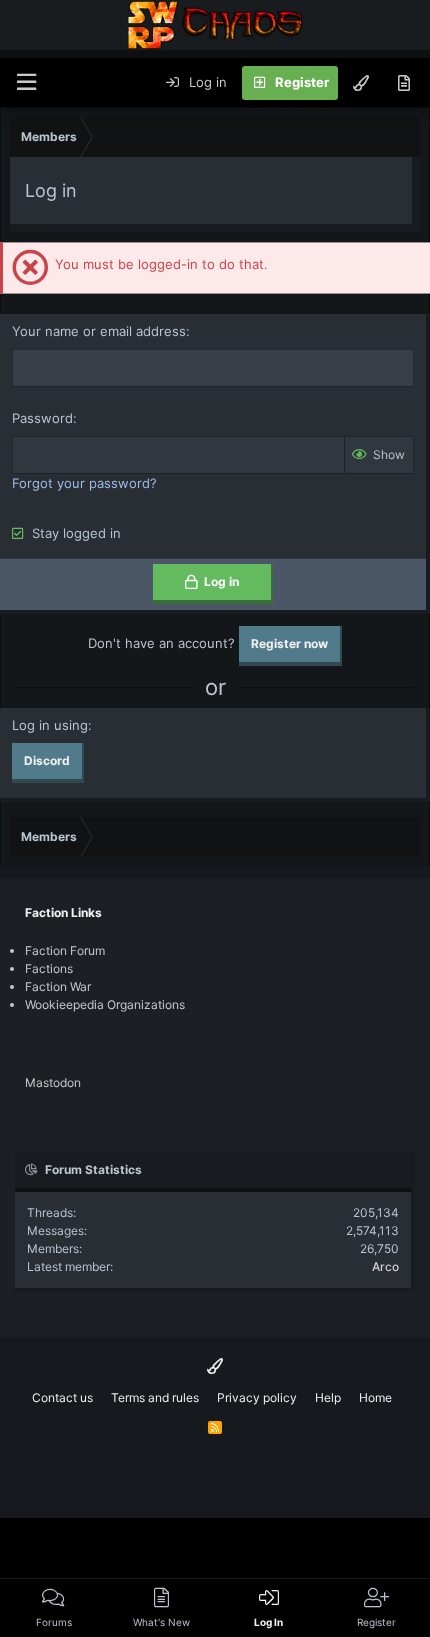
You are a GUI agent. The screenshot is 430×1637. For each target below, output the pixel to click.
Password (42, 418)
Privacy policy (257, 1397)
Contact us (62, 1397)
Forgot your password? (84, 483)
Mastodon (53, 1082)
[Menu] (26, 82)
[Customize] (361, 83)
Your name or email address (99, 331)
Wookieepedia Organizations (105, 1004)
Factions (49, 968)
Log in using (50, 725)
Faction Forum (65, 950)
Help (328, 1397)
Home (375, 1397)
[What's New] (403, 83)
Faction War (58, 986)
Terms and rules (155, 1397)
